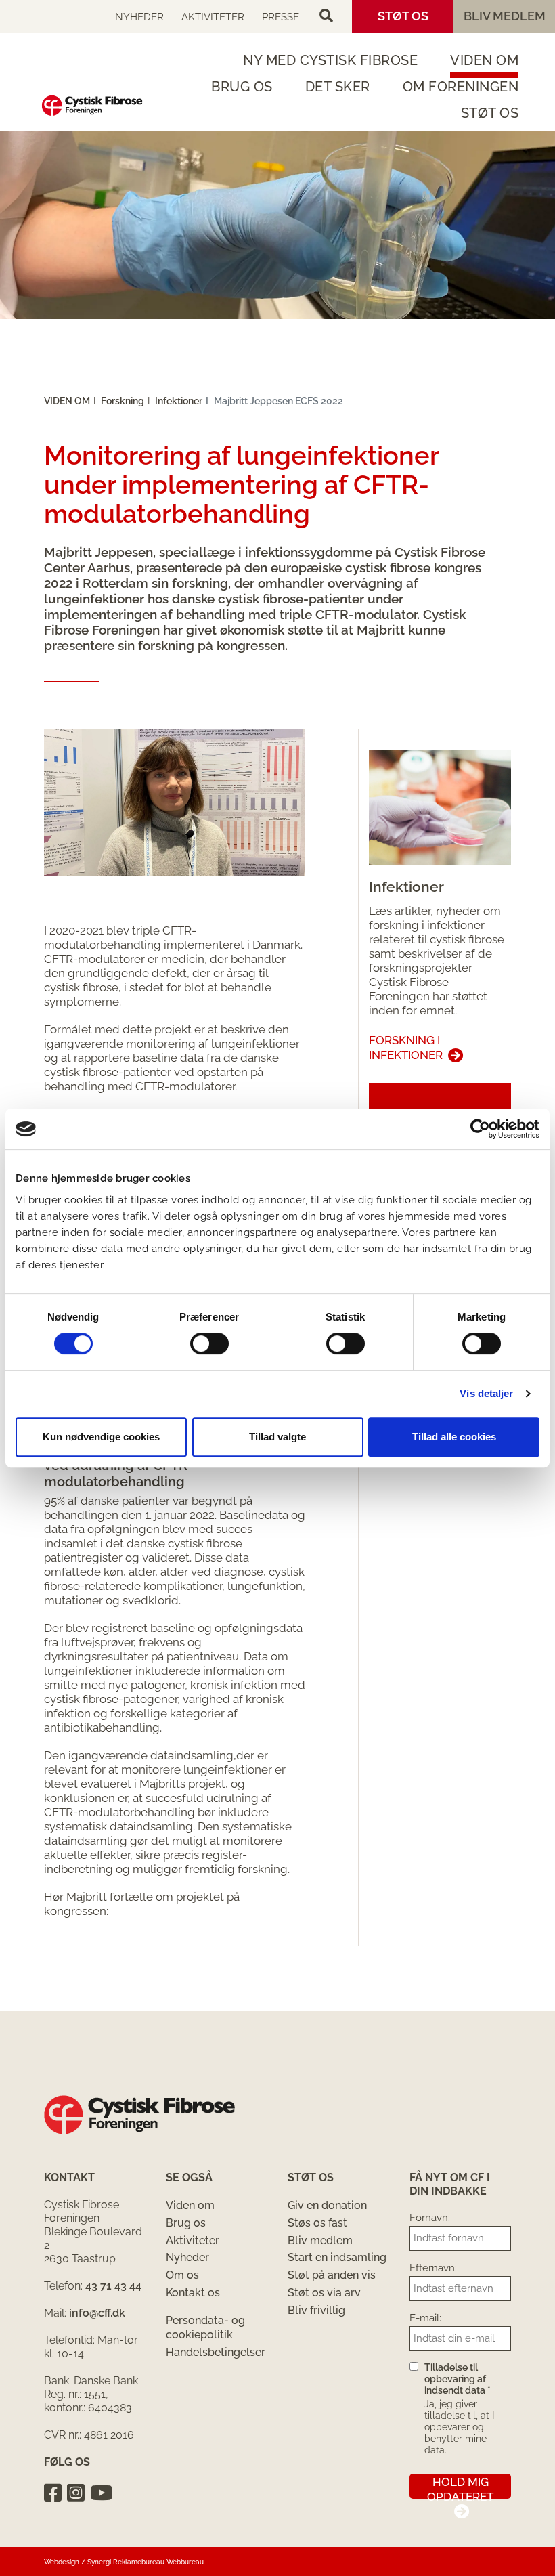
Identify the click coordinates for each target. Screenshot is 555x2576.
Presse (281, 17)
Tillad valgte (277, 1437)
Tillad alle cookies (454, 1437)
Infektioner (179, 401)
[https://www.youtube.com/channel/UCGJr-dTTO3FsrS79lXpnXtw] (102, 2493)
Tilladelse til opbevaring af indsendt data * (458, 2379)
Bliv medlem (505, 16)
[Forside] (92, 106)
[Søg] (326, 16)
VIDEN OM (484, 60)
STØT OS (490, 113)
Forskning (123, 401)
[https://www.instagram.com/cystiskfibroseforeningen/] (76, 2493)
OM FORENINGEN (461, 87)
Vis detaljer (486, 1393)
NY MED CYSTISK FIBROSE (330, 60)
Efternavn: (433, 2268)
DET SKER (338, 87)
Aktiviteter (213, 17)
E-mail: (425, 2318)
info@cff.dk (97, 2313)
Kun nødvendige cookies (101, 1437)
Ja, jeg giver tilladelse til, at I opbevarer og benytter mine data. (459, 2427)
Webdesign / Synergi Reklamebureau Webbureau (124, 2562)
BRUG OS (242, 87)
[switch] (209, 1344)
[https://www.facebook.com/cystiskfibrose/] (53, 2493)
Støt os (403, 16)
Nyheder (139, 17)
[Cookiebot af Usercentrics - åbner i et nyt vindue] (480, 1129)
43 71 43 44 (113, 2286)
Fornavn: (430, 2218)
